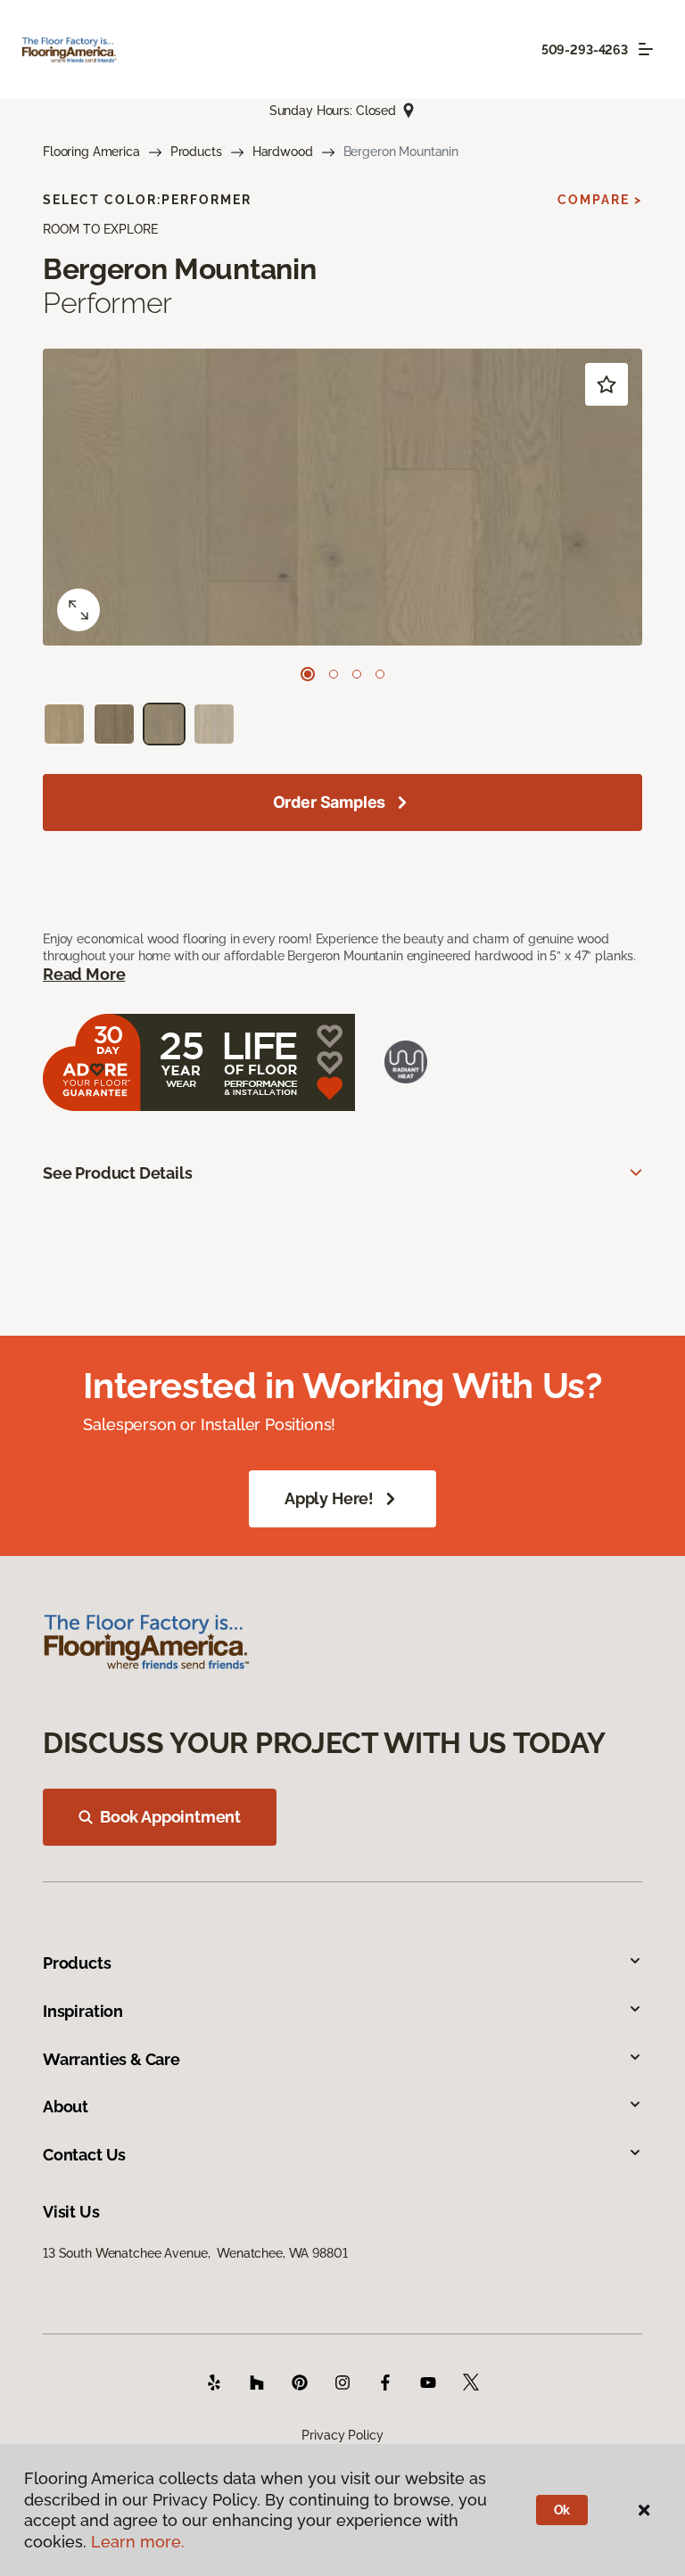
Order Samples (330, 802)
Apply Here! (329, 1498)
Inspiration (83, 2011)
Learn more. (138, 2542)
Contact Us (84, 2155)
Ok (562, 2510)
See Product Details (118, 1173)
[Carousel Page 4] (380, 674)
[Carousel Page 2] (334, 674)
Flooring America (91, 152)
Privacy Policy (342, 2435)
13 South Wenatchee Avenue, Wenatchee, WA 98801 (195, 2253)
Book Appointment (170, 1817)
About (66, 2107)
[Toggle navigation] (646, 49)
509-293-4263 (585, 50)
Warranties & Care (111, 2059)
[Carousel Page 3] (357, 674)
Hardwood (283, 152)
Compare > (600, 200)
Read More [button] (84, 974)
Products (196, 152)
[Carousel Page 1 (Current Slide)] (308, 674)
